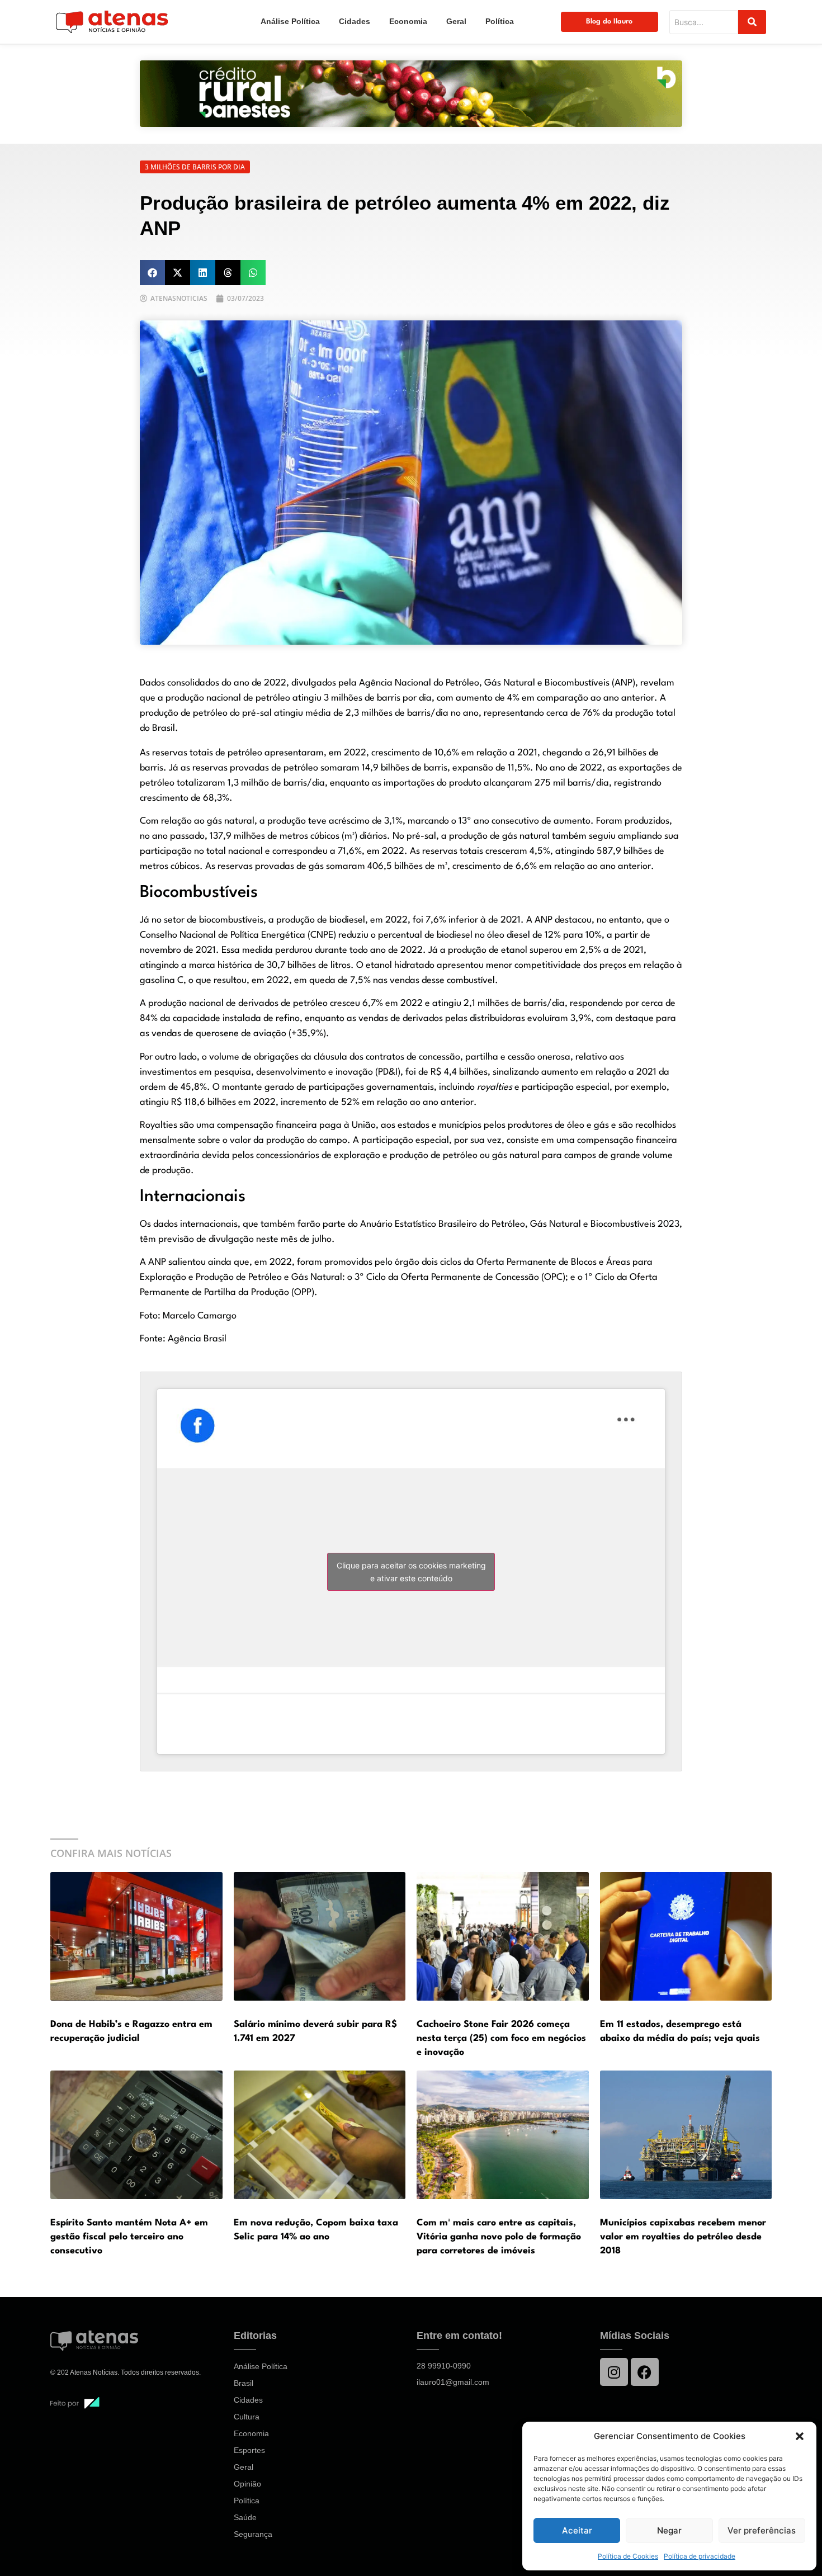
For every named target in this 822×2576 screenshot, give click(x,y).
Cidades (355, 21)
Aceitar (577, 2530)
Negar (669, 2530)
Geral (456, 21)
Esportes (249, 2450)
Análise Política (290, 21)
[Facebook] (645, 2372)
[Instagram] (614, 2372)
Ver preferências (762, 2530)
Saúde (245, 2517)
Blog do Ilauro (609, 22)
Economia (408, 21)
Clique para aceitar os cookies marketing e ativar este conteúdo (411, 1572)
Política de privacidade (700, 2556)
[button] (800, 2436)
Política (500, 21)
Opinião (247, 2484)
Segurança (253, 2534)
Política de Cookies (628, 2556)
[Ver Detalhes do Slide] (411, 94)
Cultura (247, 2417)
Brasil (244, 2383)
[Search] (752, 22)
